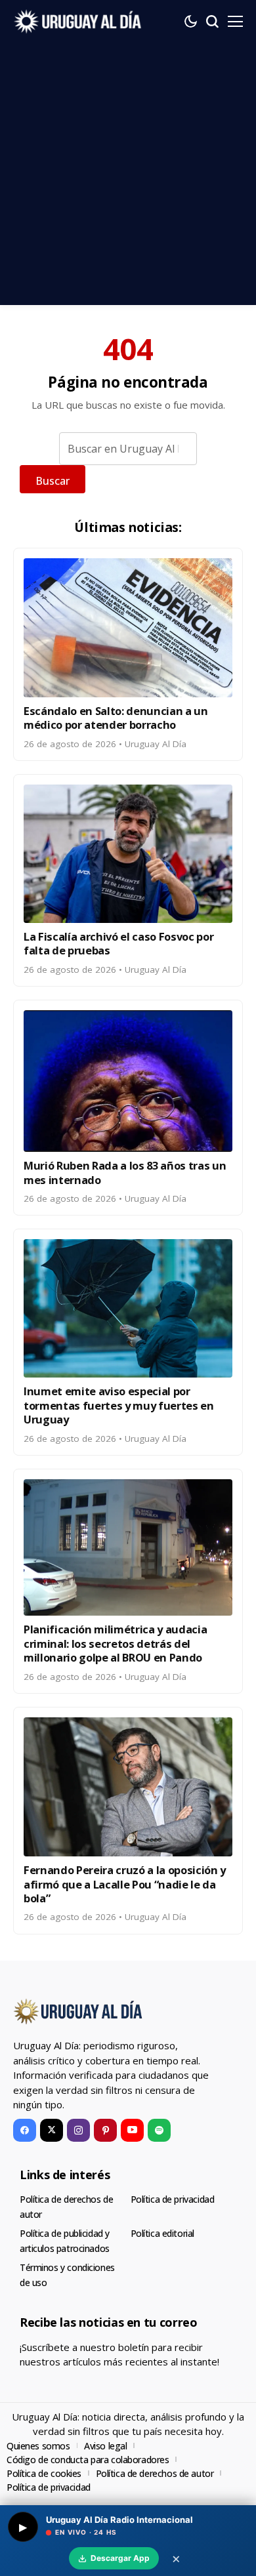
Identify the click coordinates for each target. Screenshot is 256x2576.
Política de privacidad (173, 2199)
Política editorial (162, 2233)
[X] (52, 2130)
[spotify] (159, 2130)
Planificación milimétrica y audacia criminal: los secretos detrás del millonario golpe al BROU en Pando (115, 1643)
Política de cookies (44, 2473)
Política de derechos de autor (155, 2473)
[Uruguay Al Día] (79, 21)
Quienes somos (38, 2446)
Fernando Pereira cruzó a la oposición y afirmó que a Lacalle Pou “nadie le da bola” (125, 1884)
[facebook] (25, 2130)
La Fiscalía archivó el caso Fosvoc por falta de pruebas (118, 943)
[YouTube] (132, 2130)
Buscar (53, 481)
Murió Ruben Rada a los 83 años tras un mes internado (125, 1172)
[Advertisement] (128, 177)
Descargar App (120, 2558)
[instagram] (78, 2130)
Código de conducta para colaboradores (88, 2460)
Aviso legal (105, 2446)
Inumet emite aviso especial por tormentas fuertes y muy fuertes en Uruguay (119, 1405)
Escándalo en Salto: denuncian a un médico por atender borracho (116, 718)
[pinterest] (105, 2130)
